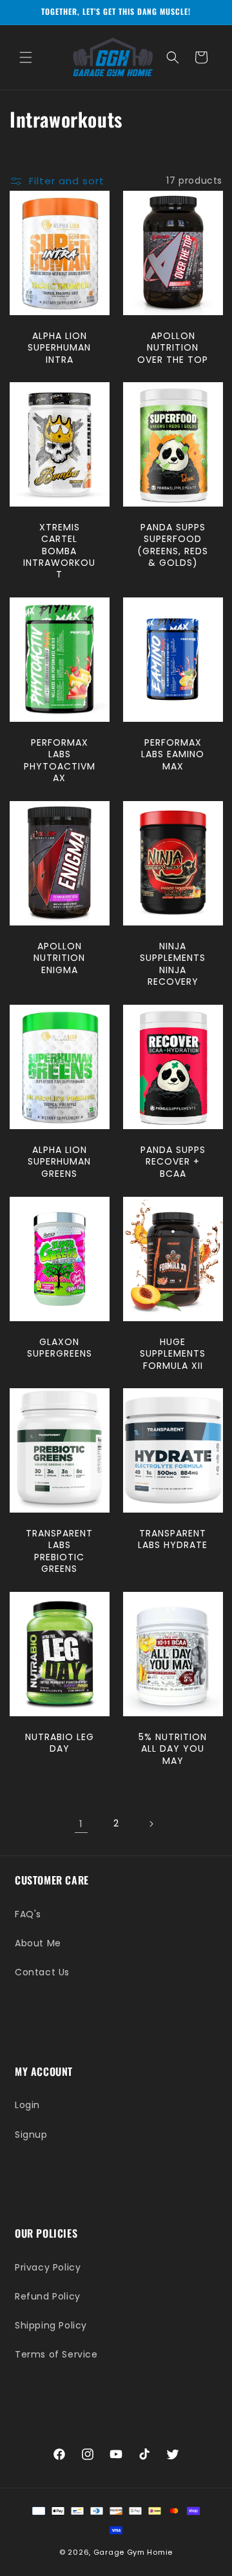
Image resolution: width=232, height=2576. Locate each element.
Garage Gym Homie (133, 2552)
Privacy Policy (48, 2267)
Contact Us (42, 1972)
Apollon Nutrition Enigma (59, 958)
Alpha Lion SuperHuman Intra (59, 348)
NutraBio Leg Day (60, 1743)
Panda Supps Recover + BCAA (172, 1162)
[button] (26, 57)
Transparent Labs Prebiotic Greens (59, 1552)
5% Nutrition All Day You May (173, 1749)
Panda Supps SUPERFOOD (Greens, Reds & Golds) (173, 545)
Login (27, 2105)
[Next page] (151, 1824)
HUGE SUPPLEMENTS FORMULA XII (173, 1354)
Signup (31, 2135)
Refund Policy (48, 2296)
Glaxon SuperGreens (60, 1348)
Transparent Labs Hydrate (173, 1540)
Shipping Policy (51, 2325)
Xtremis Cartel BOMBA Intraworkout (59, 551)
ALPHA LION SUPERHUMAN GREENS (59, 1162)
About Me (38, 1943)
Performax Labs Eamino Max (173, 754)
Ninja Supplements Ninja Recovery (173, 964)
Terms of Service (56, 2354)
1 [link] (81, 1824)
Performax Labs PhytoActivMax (60, 760)
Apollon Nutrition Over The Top (173, 348)
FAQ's (28, 1914)
